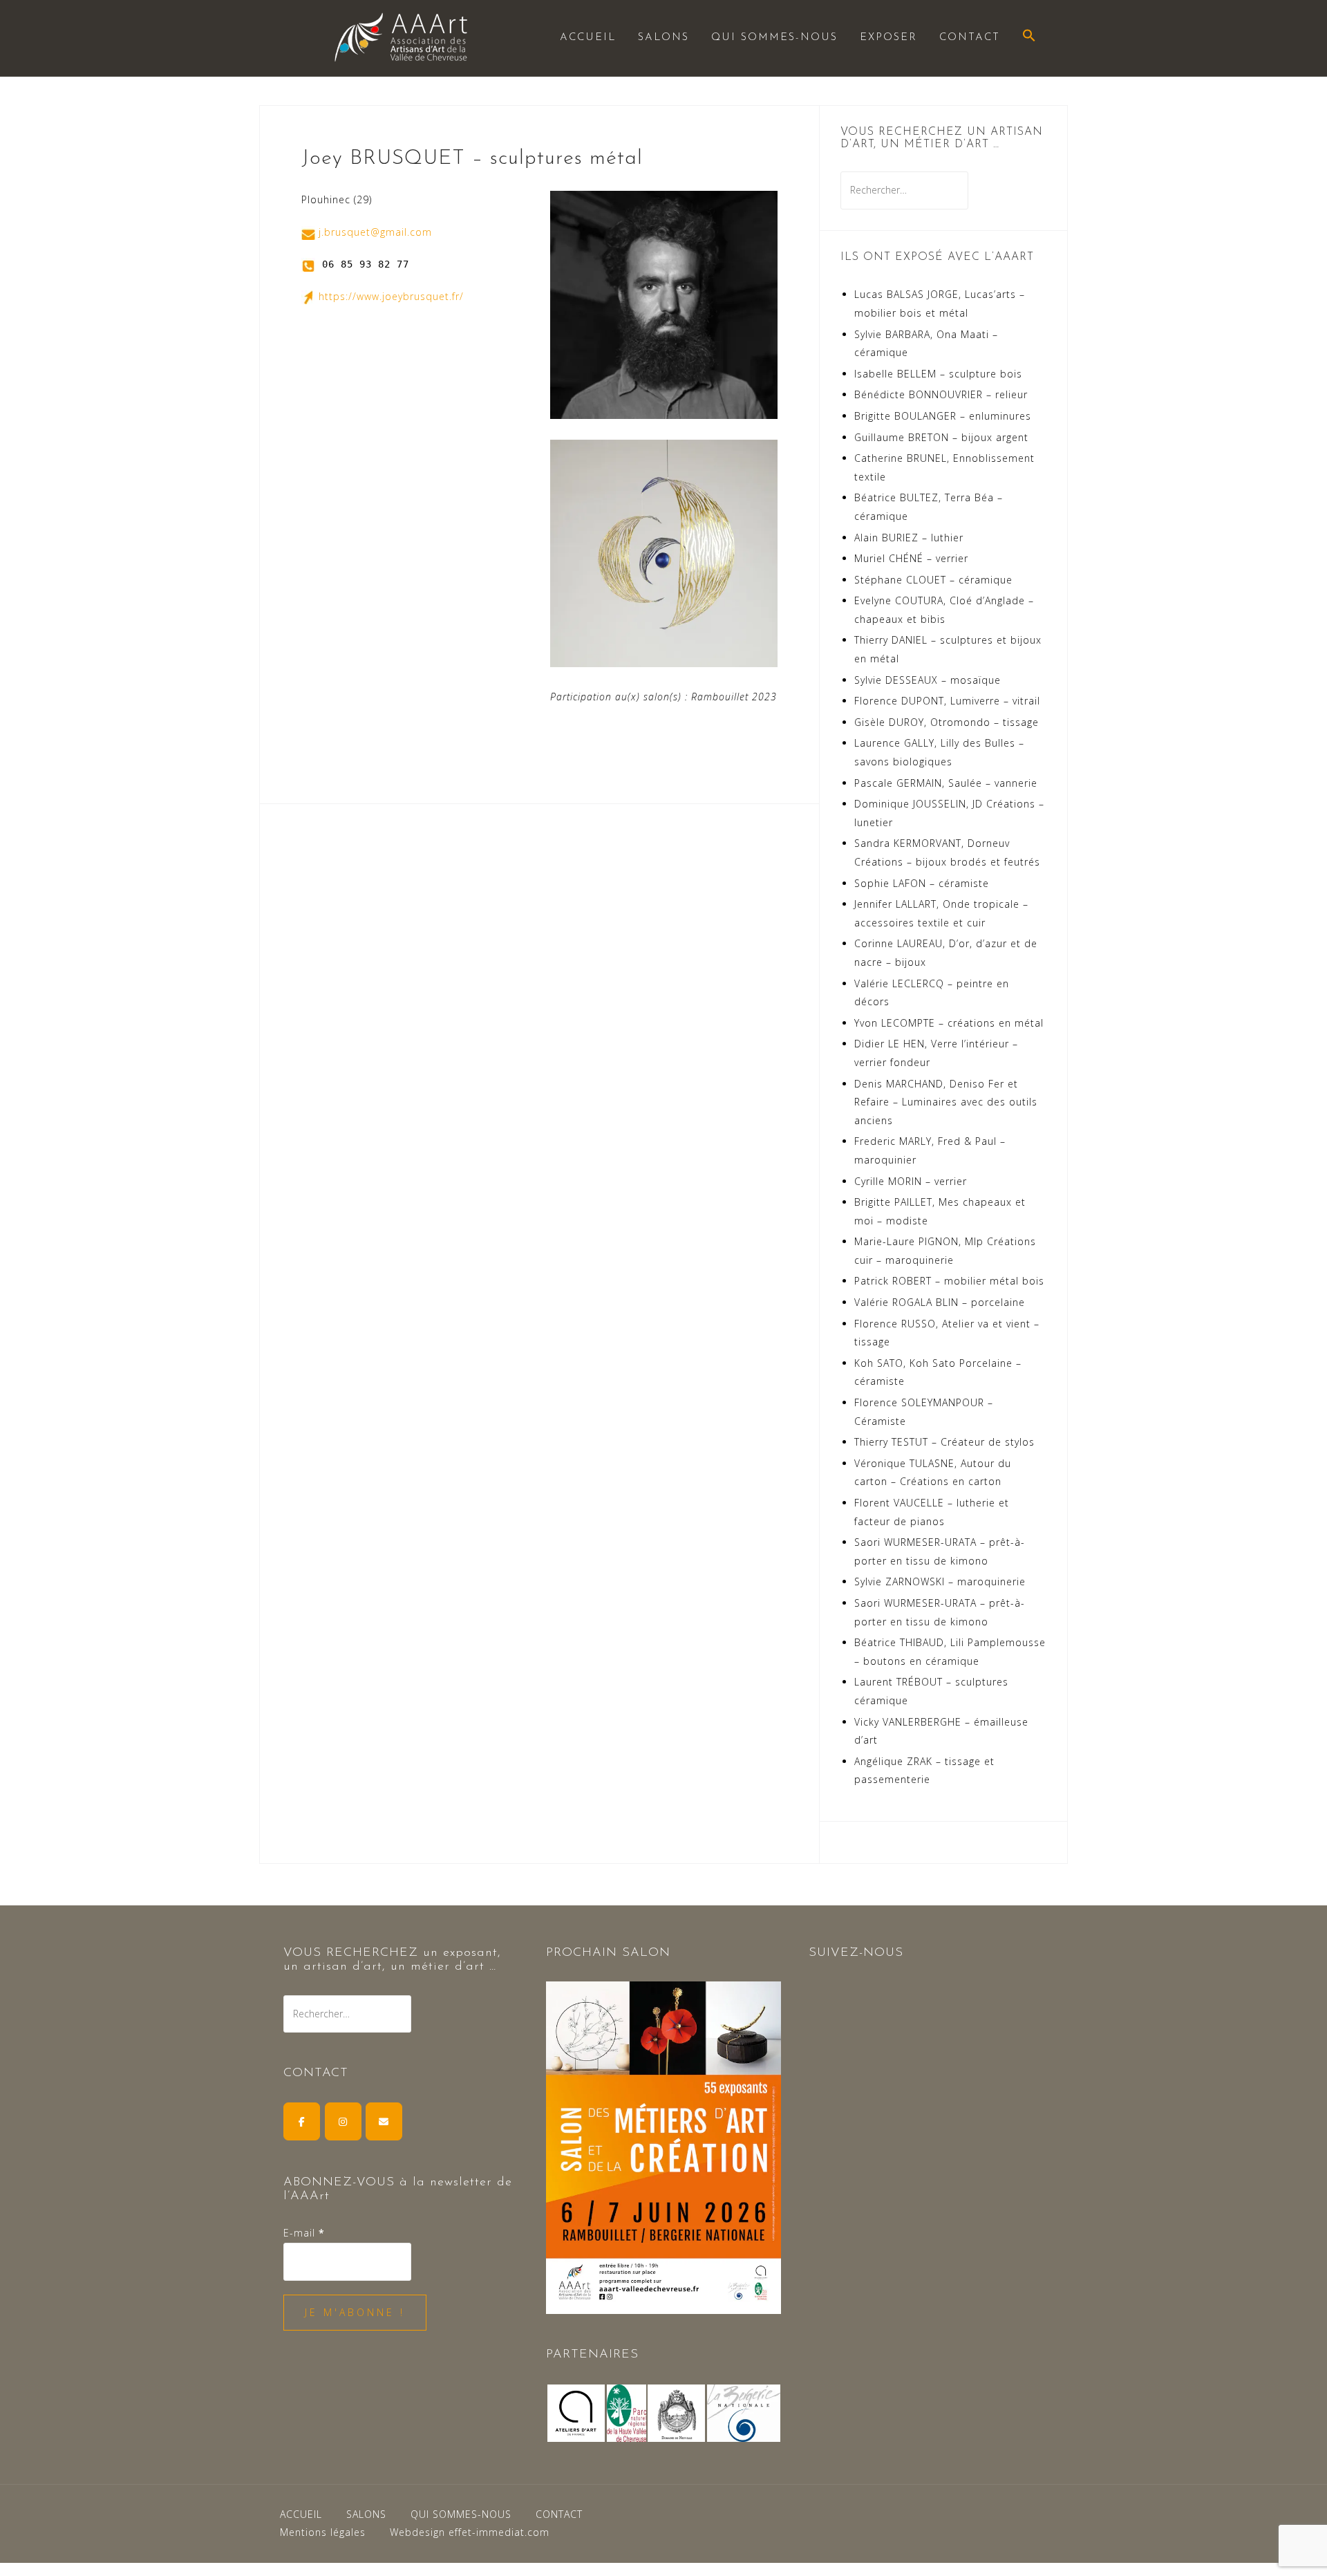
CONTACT (970, 38)
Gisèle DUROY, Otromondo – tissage (947, 722)
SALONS (663, 38)
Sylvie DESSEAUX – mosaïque (928, 680)
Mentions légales (323, 2532)
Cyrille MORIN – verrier (911, 1181)
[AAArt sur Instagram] (343, 2121)
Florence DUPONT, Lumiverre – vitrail (947, 701)
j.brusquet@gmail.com (375, 232)
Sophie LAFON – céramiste (922, 883)
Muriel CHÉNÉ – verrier (911, 558)
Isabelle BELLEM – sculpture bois (938, 374)
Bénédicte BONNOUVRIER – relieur (941, 394)
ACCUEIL (588, 38)
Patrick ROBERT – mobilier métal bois (949, 1281)
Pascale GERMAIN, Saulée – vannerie (946, 783)
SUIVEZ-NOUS (856, 1953)
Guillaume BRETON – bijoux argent (941, 437)
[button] (1029, 37)
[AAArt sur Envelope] (384, 2121)
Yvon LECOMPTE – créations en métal (949, 1023)
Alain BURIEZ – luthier (909, 538)
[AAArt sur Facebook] (302, 2121)
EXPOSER (888, 38)
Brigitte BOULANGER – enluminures (943, 416)
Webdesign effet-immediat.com (470, 2532)
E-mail (304, 2233)
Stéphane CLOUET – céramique (933, 580)
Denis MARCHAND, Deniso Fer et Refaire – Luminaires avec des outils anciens (946, 1102)
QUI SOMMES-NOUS (774, 38)
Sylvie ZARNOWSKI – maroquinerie (940, 1581)
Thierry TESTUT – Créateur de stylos (944, 1442)
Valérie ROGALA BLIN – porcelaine (940, 1302)
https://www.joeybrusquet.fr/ (391, 296)
